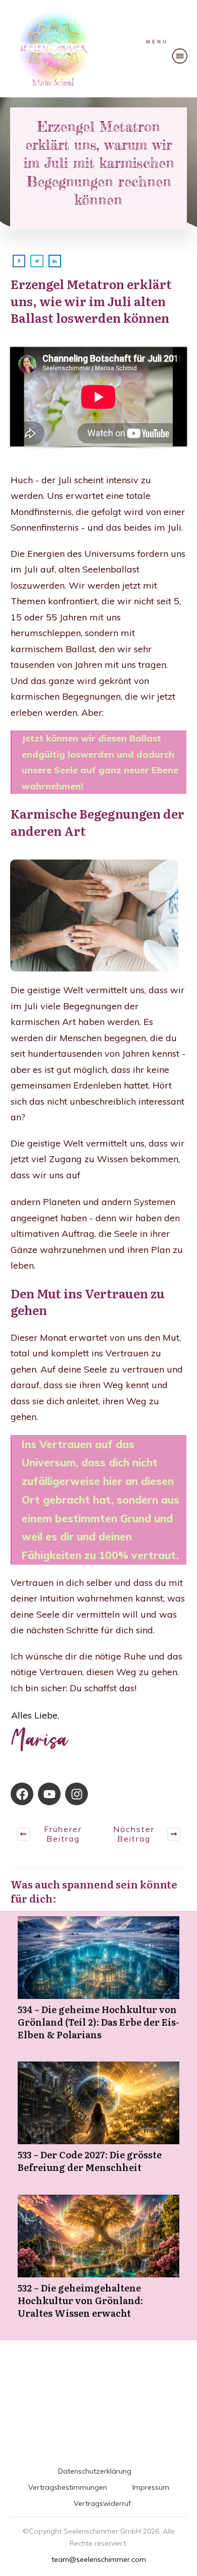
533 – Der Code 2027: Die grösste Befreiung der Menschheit (98, 2123)
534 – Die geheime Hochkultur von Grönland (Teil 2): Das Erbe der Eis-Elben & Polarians (98, 1984)
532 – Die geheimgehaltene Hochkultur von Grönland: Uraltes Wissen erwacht (98, 2262)
